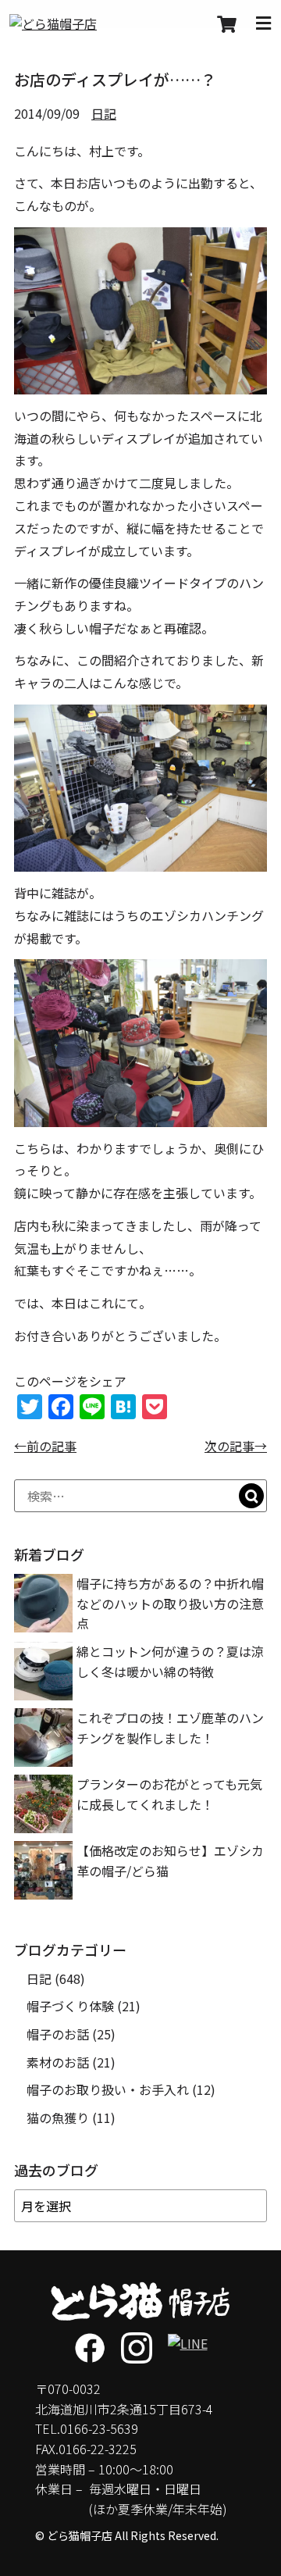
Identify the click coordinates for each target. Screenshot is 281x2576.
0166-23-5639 (99, 2428)
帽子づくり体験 (70, 2006)
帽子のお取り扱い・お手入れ (108, 2089)
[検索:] (140, 1496)
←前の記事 (45, 1446)
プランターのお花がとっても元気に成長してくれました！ (169, 1794)
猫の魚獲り (58, 2118)
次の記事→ (236, 1446)
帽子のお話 (58, 2034)
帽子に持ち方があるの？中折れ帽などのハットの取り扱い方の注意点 (170, 1603)
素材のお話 (58, 2062)
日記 (104, 113)
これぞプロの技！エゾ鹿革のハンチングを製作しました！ (170, 1728)
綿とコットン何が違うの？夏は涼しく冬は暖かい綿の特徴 (170, 1661)
